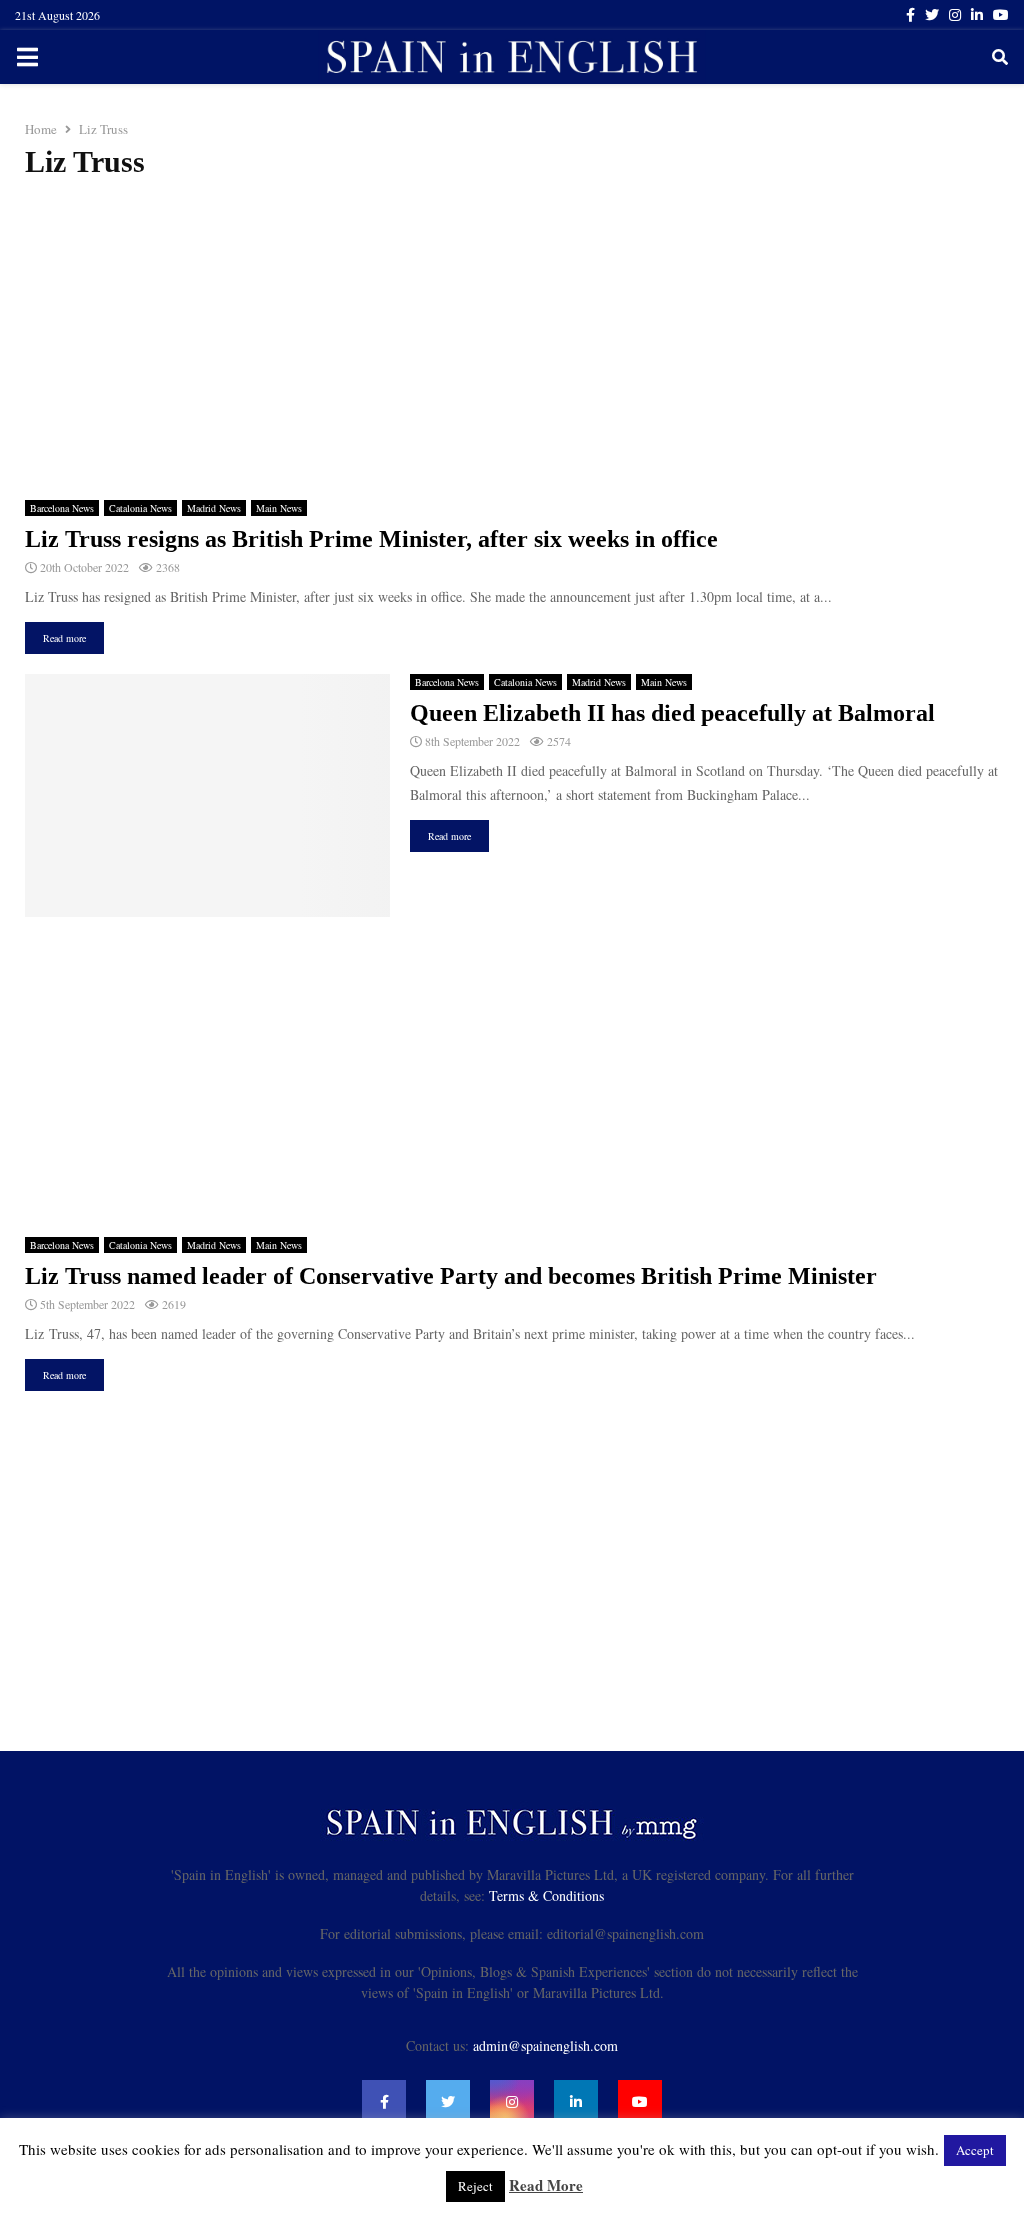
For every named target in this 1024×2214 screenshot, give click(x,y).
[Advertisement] (512, 340)
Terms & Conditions (546, 1895)
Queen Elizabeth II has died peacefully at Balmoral (672, 713)
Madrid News (214, 508)
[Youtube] (640, 2102)
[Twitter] (448, 2102)
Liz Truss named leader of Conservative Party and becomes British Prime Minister (451, 1276)
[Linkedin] (576, 2102)
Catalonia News (140, 508)
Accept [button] (975, 2150)
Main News (279, 508)
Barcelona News (62, 508)
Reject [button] (475, 2186)
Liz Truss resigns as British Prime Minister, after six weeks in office (371, 539)
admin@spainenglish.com (545, 2045)
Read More (546, 2185)
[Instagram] (512, 2102)
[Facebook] (384, 2102)
